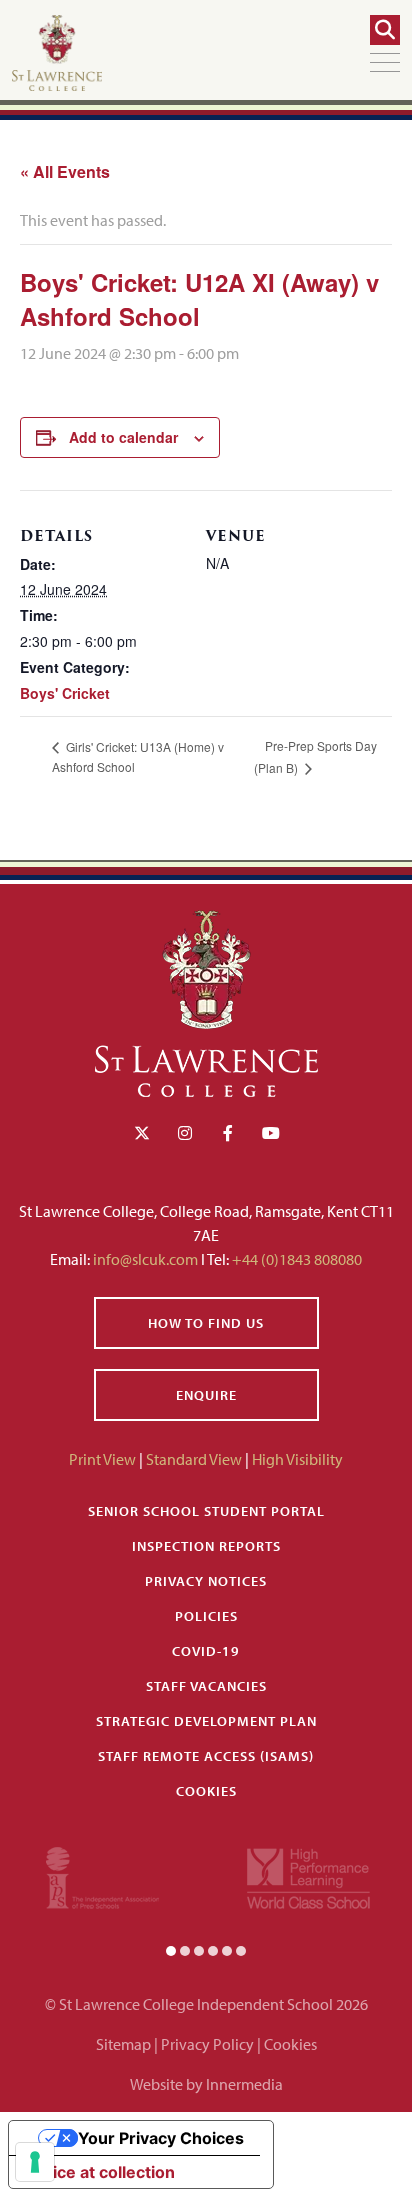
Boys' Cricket (65, 693)
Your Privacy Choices (161, 2138)
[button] (171, 1950)
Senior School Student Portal (206, 1511)
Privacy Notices (206, 1581)
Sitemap (123, 2044)
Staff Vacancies (206, 1686)
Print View (102, 1459)
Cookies (206, 1791)
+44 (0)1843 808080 (295, 1259)
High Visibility (297, 1459)
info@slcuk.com (145, 1259)
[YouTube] (271, 1133)
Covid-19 (206, 1651)
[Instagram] (185, 1133)
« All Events (65, 171)
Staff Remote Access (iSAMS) (206, 1756)
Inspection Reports (206, 1546)
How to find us (206, 1323)
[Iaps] (102, 1876)
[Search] (385, 30)
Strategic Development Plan (206, 1721)
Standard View (194, 1459)
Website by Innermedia (206, 2084)
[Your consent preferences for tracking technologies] (35, 2162)
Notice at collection (100, 2172)
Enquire (206, 1395)
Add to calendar (123, 437)
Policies (206, 1616)
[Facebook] (228, 1133)
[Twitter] (142, 1133)
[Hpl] (308, 1876)
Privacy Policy (207, 2044)
